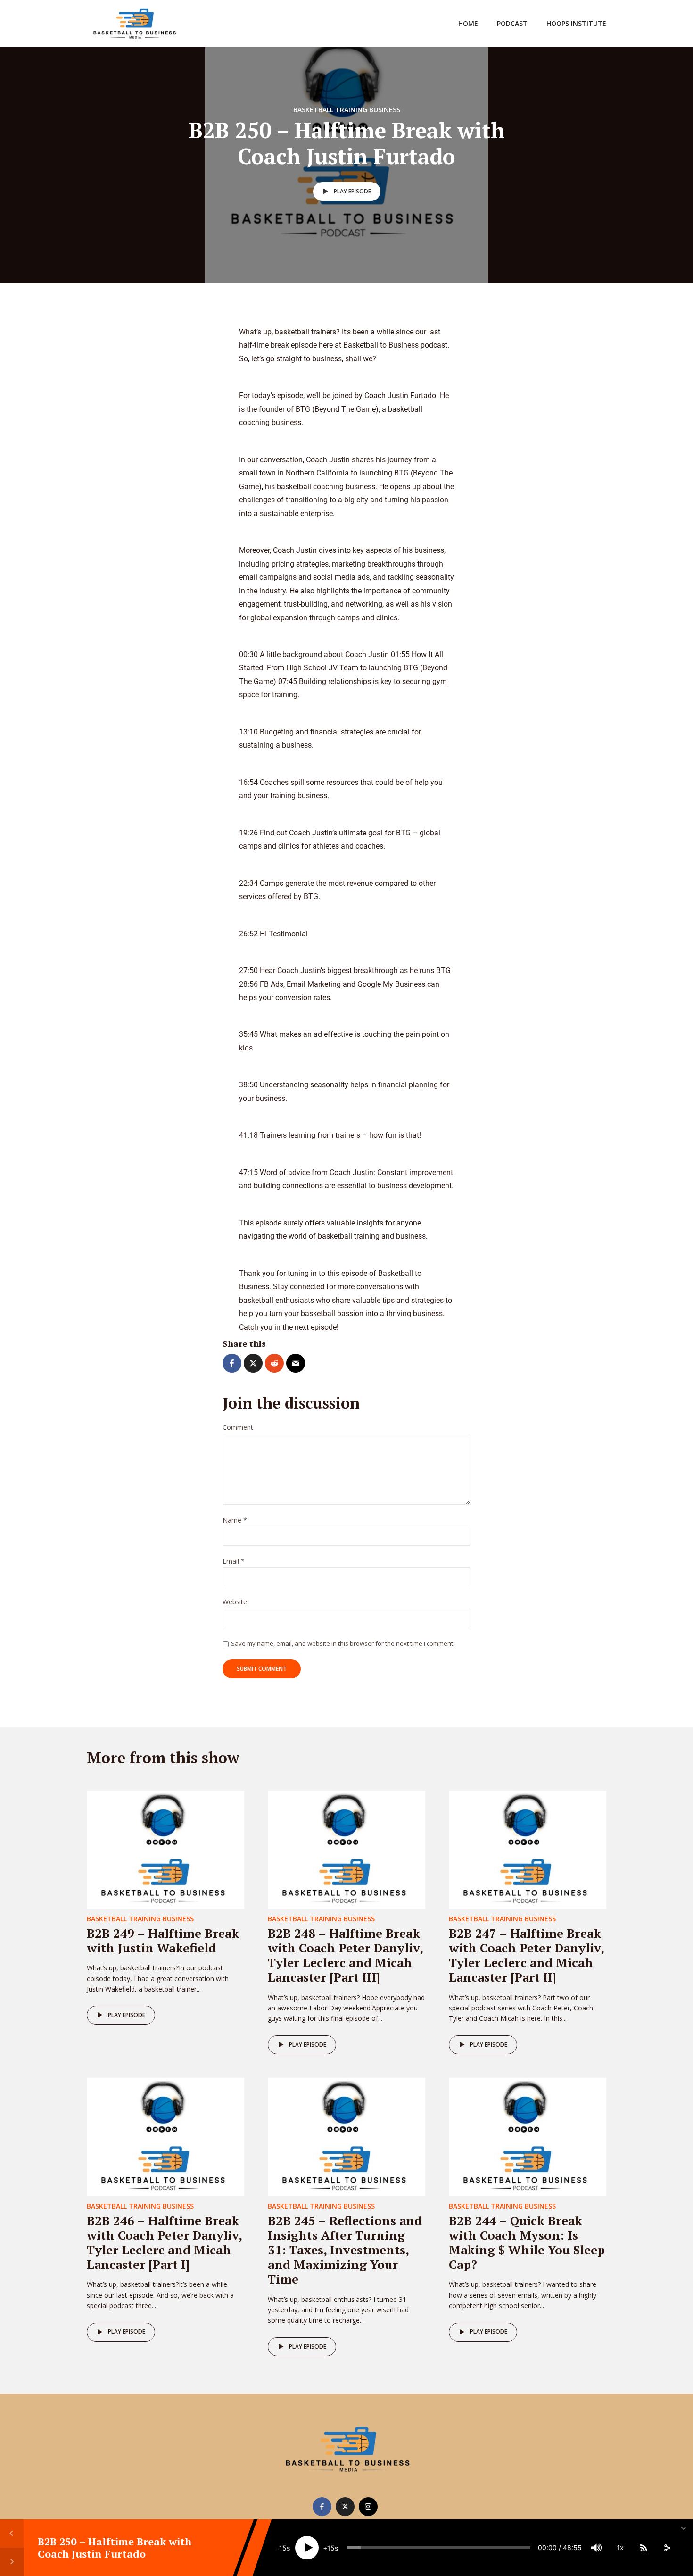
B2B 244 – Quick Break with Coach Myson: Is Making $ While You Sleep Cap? (527, 2243)
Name (235, 1521)
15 (283, 2548)
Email (234, 1562)
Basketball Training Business (347, 110)
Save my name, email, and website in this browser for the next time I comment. (343, 1643)
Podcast (512, 23)
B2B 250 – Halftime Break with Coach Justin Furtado (115, 2547)
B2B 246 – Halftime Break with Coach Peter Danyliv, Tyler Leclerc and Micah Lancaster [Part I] (164, 2243)
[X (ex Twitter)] (345, 2507)
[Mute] (596, 2548)
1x (620, 2547)
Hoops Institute (576, 23)
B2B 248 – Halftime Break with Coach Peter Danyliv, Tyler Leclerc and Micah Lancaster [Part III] (345, 1955)
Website (235, 1602)
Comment (238, 1428)
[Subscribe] (643, 2548)
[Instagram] (368, 2507)
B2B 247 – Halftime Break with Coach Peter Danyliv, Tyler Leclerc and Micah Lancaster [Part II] (526, 1955)
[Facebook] (322, 2507)
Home (468, 23)
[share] (667, 2548)
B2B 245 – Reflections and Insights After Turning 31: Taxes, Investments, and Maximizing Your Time (345, 2250)
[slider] (439, 2548)
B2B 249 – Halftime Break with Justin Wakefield (163, 1940)
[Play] (307, 2548)
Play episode (352, 191)
